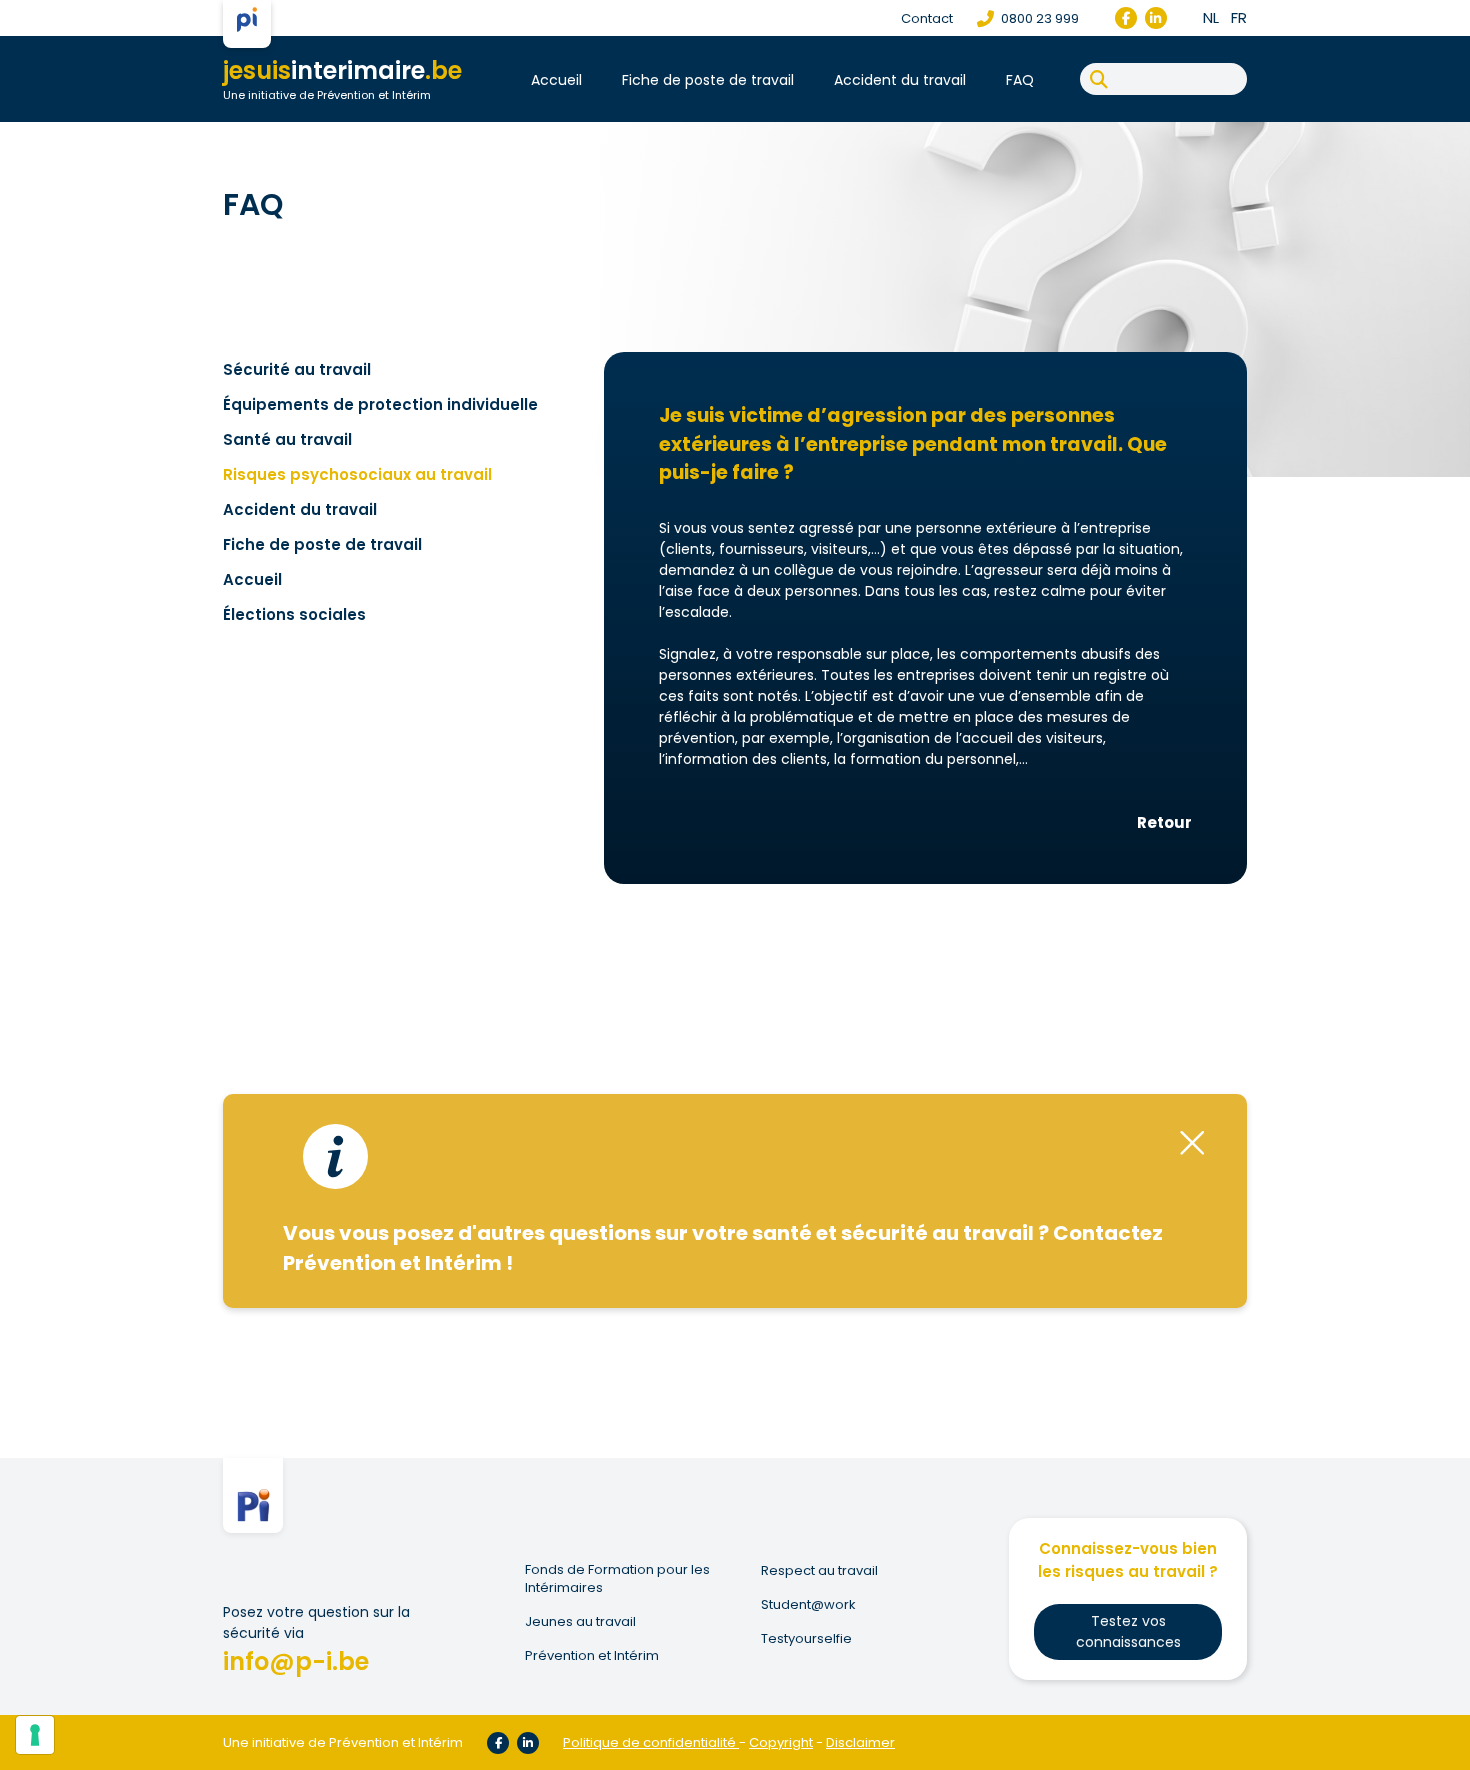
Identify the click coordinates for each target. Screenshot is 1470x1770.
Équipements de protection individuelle (380, 404)
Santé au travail (287, 439)
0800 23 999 (1038, 18)
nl (1211, 17)
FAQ (1020, 80)
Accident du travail (900, 80)
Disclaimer (860, 1742)
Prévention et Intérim (592, 1656)
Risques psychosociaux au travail (357, 474)
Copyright (781, 1742)
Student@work (808, 1605)
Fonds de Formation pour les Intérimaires (617, 1579)
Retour (1164, 822)
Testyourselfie (806, 1639)
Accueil (556, 80)
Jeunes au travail (580, 1622)
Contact (927, 18)
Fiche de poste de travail (708, 80)
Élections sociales (294, 614)
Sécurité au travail (297, 369)
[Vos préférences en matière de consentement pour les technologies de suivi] (35, 1735)
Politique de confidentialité (649, 1742)
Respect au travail (819, 1571)
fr (1239, 17)
